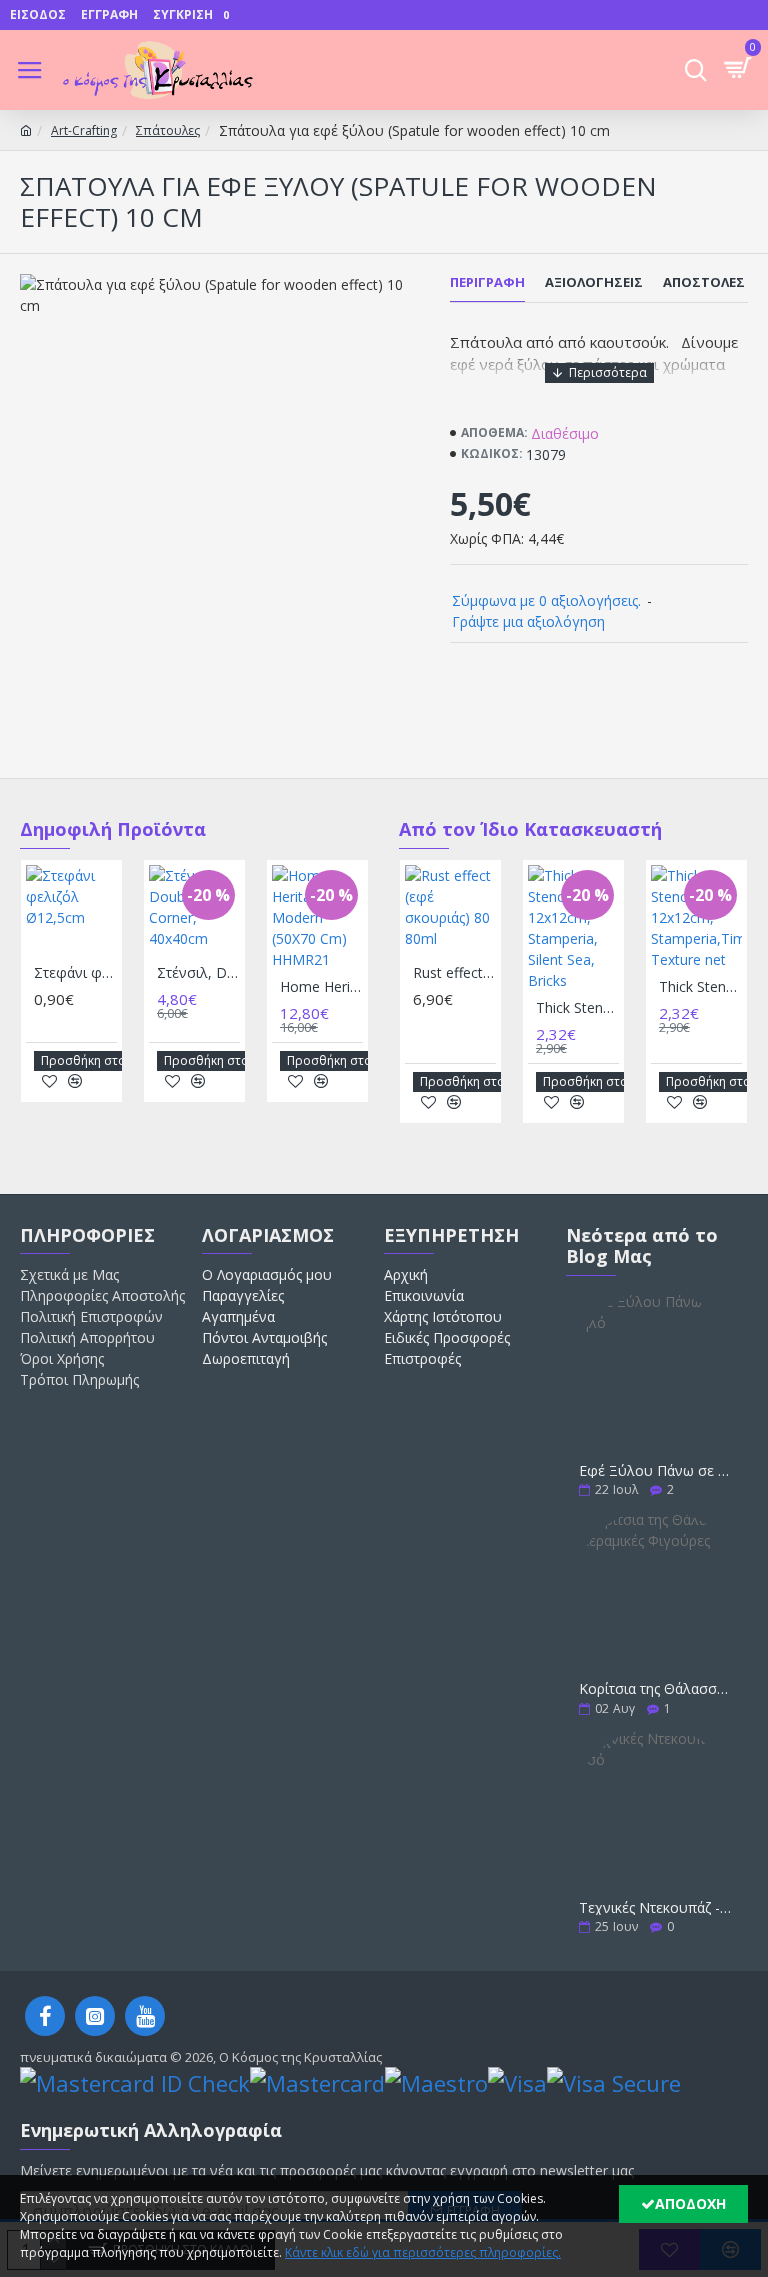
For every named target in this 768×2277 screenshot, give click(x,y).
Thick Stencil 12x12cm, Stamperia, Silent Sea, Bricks (577, 1008)
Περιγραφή (487, 282)
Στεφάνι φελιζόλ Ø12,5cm (75, 973)
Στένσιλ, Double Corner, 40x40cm (198, 973)
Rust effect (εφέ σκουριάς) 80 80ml (454, 973)
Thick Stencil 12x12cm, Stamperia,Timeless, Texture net (700, 987)
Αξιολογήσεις (594, 282)
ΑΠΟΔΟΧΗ (690, 2203)
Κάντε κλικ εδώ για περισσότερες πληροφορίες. (423, 2252)
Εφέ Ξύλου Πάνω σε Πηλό (657, 1470)
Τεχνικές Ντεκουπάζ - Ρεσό (657, 1907)
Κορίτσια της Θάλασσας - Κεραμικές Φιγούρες (657, 1688)
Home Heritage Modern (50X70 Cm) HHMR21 (321, 987)
